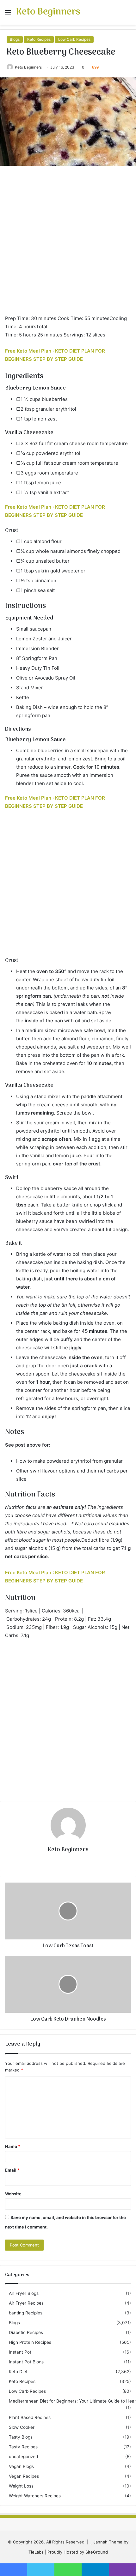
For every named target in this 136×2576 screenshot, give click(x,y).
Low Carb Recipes (74, 39)
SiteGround (97, 2552)
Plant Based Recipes (30, 2417)
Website (13, 2194)
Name (13, 2146)
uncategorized (23, 2457)
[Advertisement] (68, 243)
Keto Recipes (39, 39)
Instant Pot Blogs (26, 2362)
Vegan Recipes (24, 2476)
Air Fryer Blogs (24, 2293)
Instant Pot (20, 2352)
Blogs (15, 39)
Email (12, 2170)
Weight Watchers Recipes (35, 2496)
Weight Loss (21, 2486)
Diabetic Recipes (26, 2332)
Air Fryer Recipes (26, 2303)
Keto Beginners (28, 67)
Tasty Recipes (23, 2447)
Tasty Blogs (21, 2437)
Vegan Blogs (21, 2466)
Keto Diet (18, 2372)
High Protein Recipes (30, 2342)
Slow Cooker (22, 2427)
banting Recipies (26, 2313)
